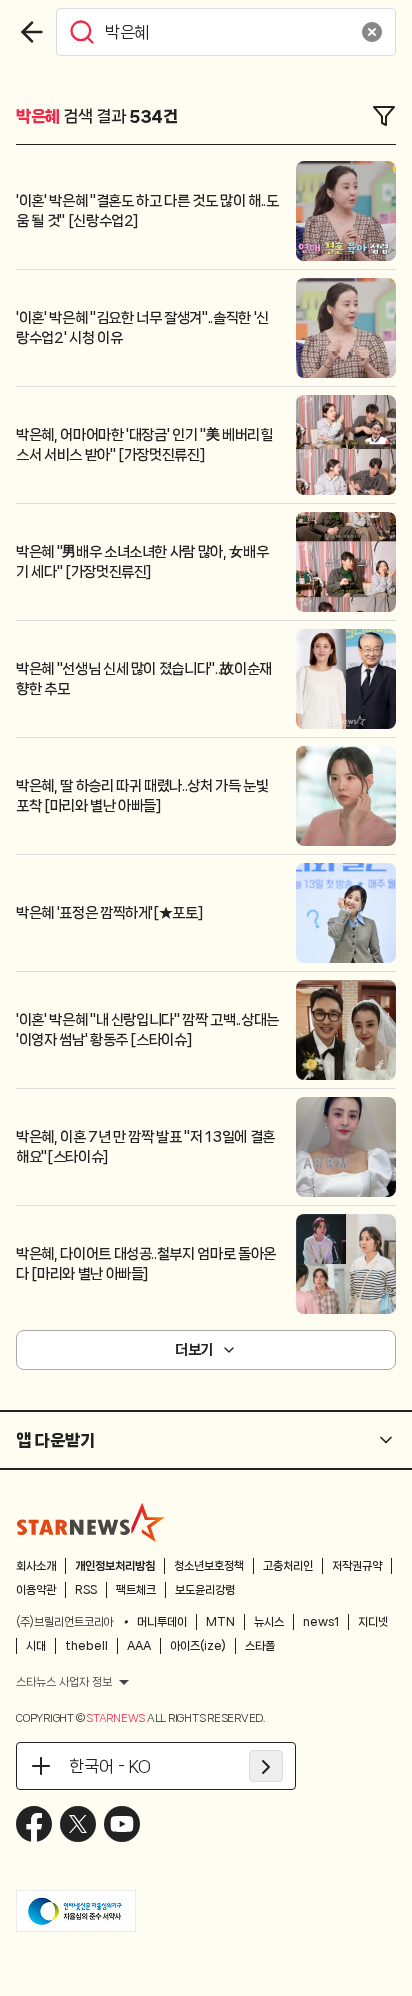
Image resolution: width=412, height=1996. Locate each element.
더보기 (194, 1350)
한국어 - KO (110, 1766)
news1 (321, 1622)
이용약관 (36, 1590)
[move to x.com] (78, 1824)
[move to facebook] (34, 1824)
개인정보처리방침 (115, 1566)
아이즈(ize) (198, 1646)
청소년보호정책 (209, 1566)
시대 (36, 1646)
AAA (139, 1646)
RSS (86, 1590)
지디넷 (373, 1622)
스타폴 (260, 1646)
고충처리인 (288, 1566)
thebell (86, 1646)
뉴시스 (269, 1622)
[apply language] (266, 1766)
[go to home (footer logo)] (91, 1522)
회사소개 (36, 1566)
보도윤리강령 (205, 1590)
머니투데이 (162, 1622)
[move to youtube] (122, 1824)
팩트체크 (136, 1590)
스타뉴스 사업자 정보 (64, 1682)
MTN (220, 1622)
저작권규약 (357, 1566)
